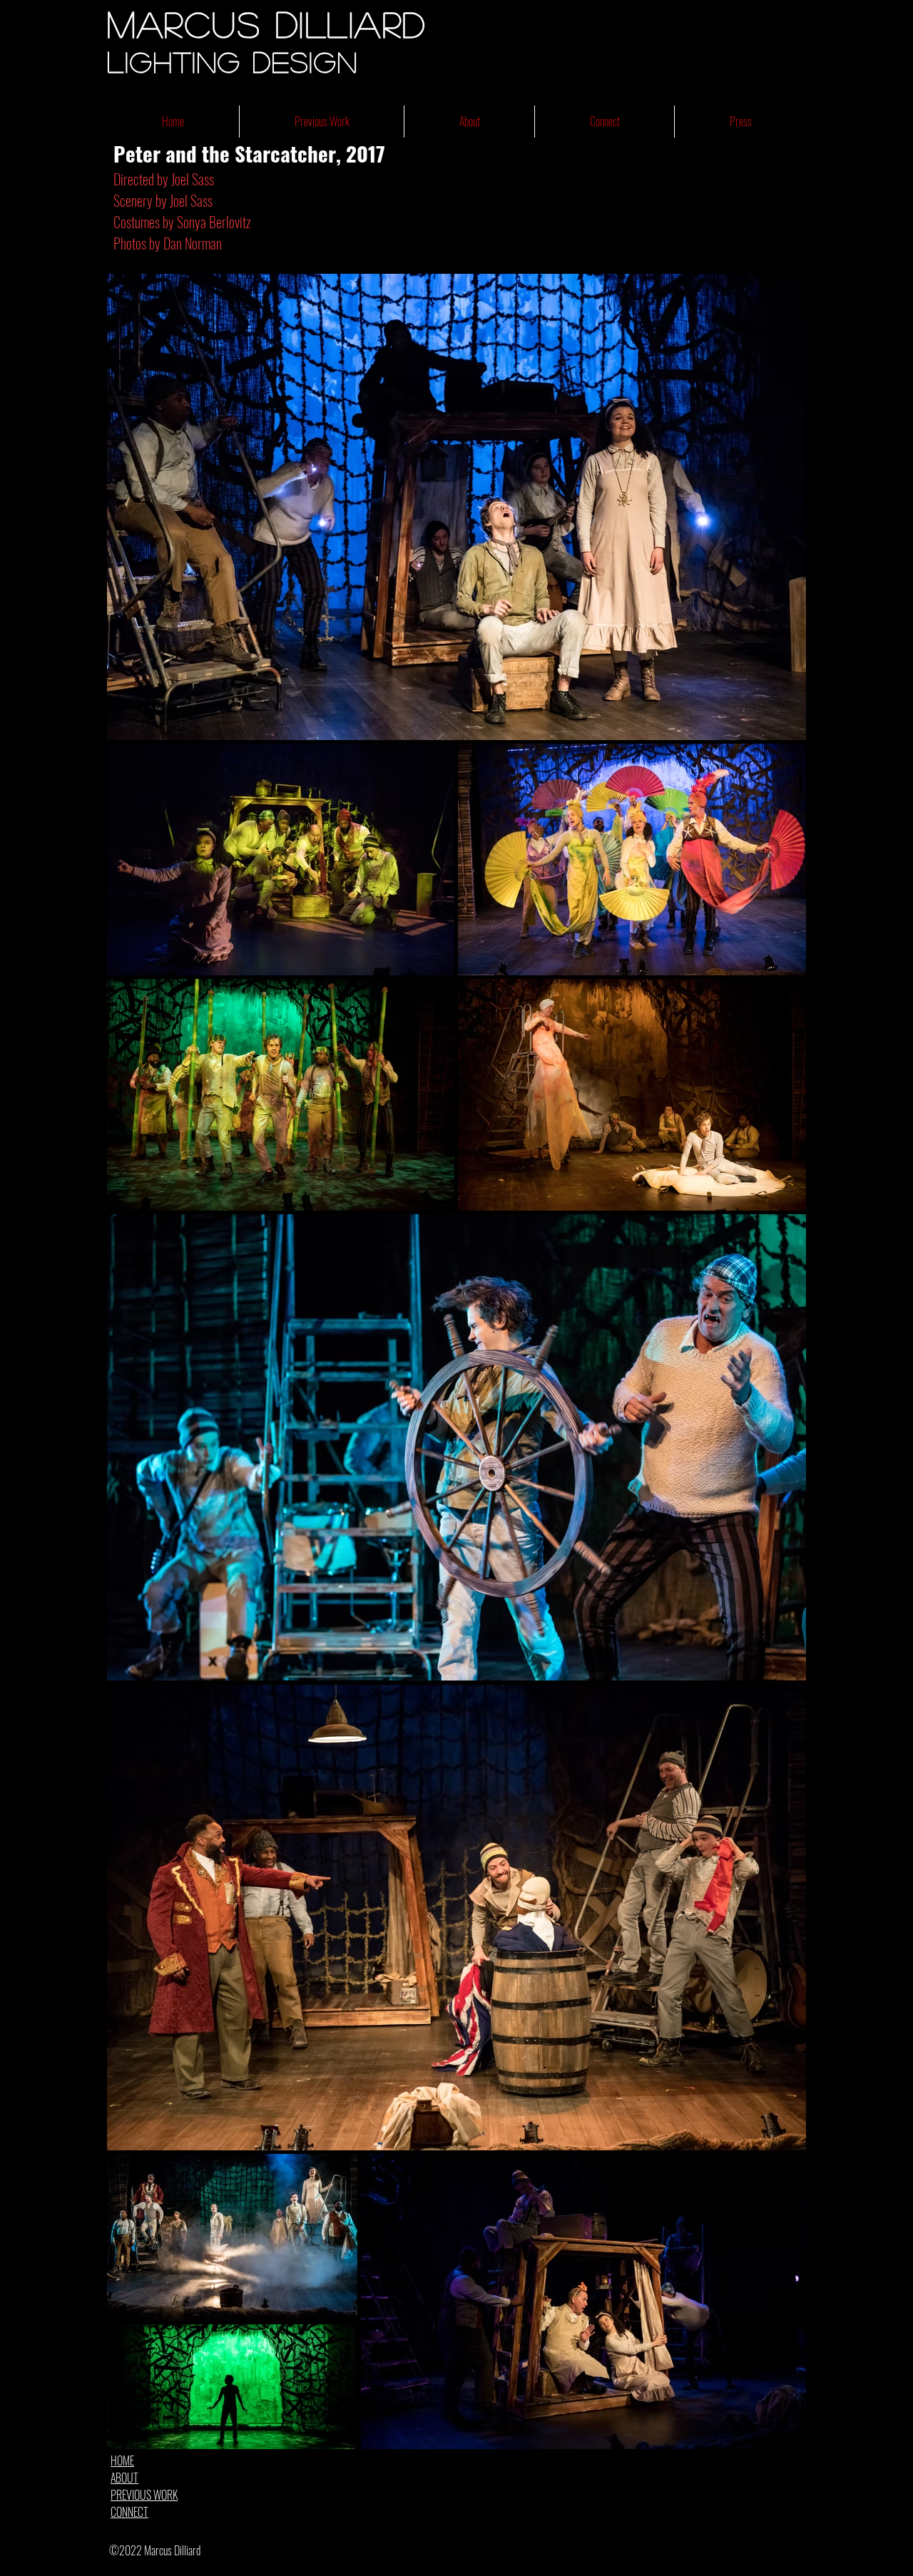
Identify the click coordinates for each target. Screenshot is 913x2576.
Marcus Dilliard (267, 24)
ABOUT (124, 2478)
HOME (122, 2460)
